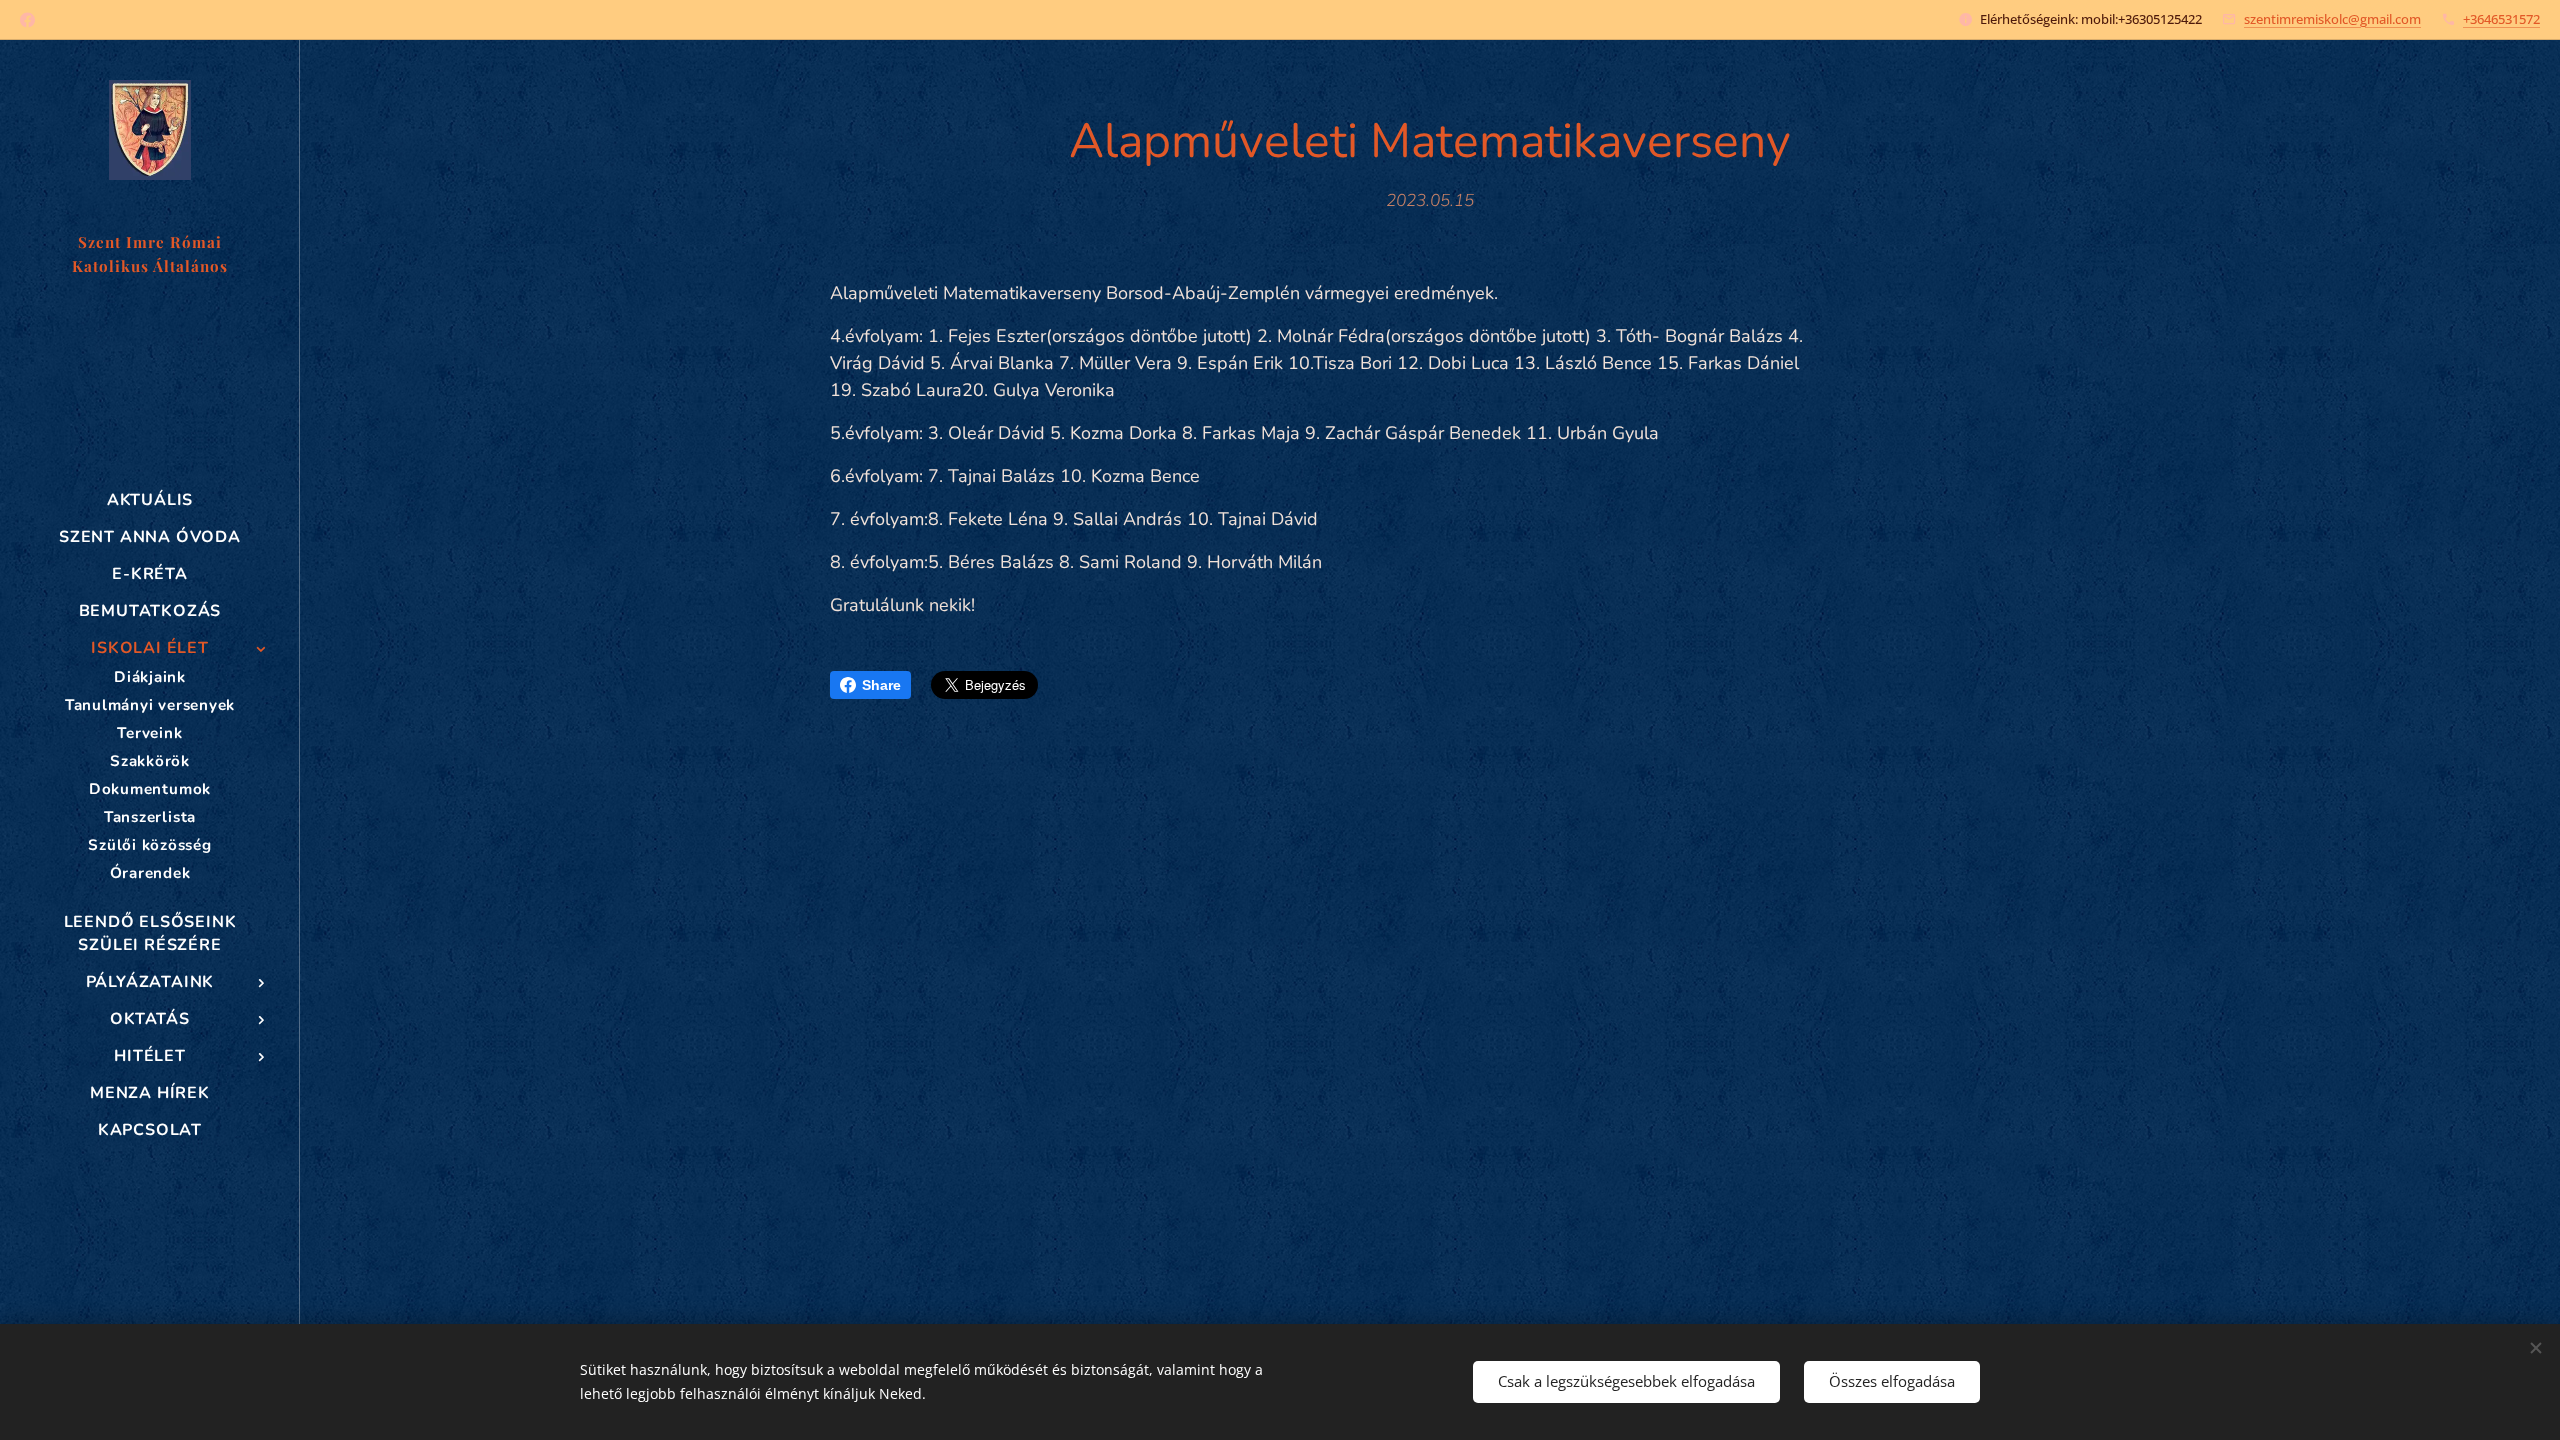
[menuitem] (150, 500)
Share (881, 685)
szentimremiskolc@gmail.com (2332, 19)
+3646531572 (2501, 19)
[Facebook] (27, 20)
